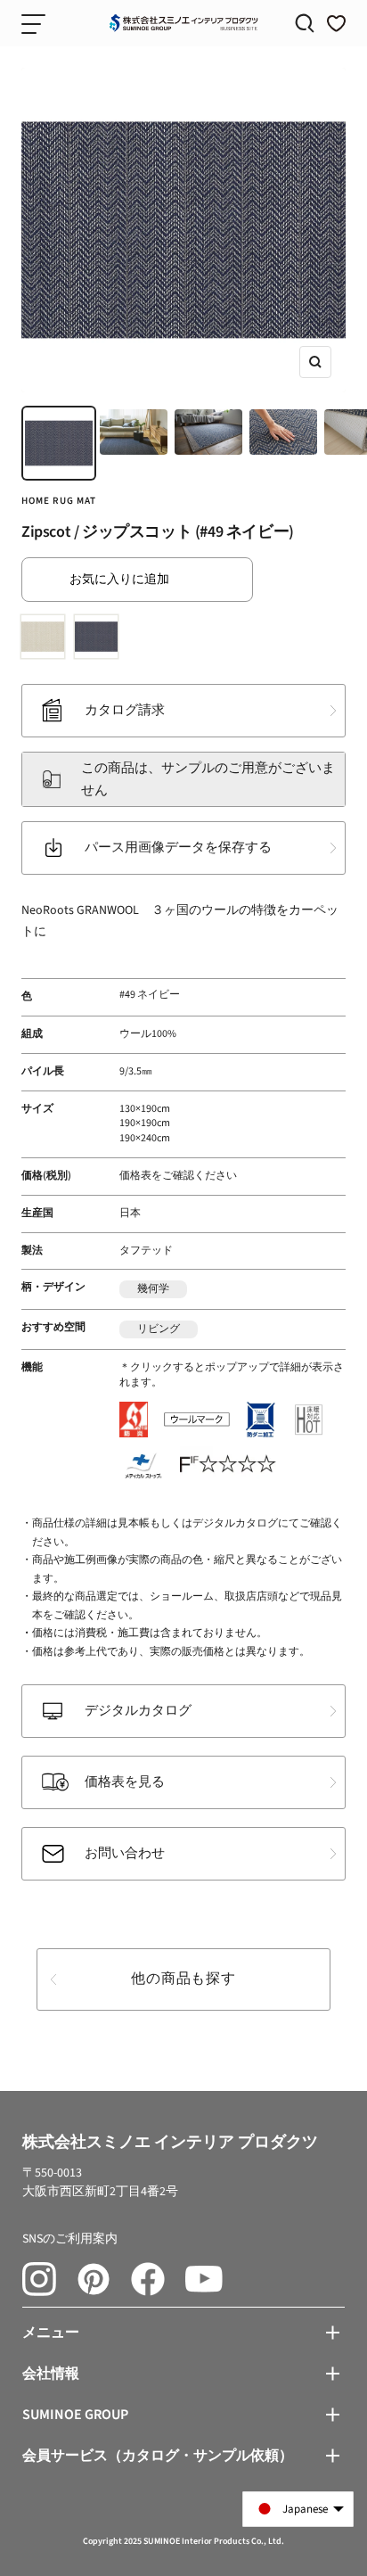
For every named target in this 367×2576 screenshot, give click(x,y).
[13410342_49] (100, 640)
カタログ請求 (125, 710)
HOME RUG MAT (59, 501)
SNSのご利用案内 (70, 2239)
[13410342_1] (46, 640)
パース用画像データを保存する (178, 848)
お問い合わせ (125, 1853)
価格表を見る (125, 1782)
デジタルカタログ (138, 1711)
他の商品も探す (183, 1979)
